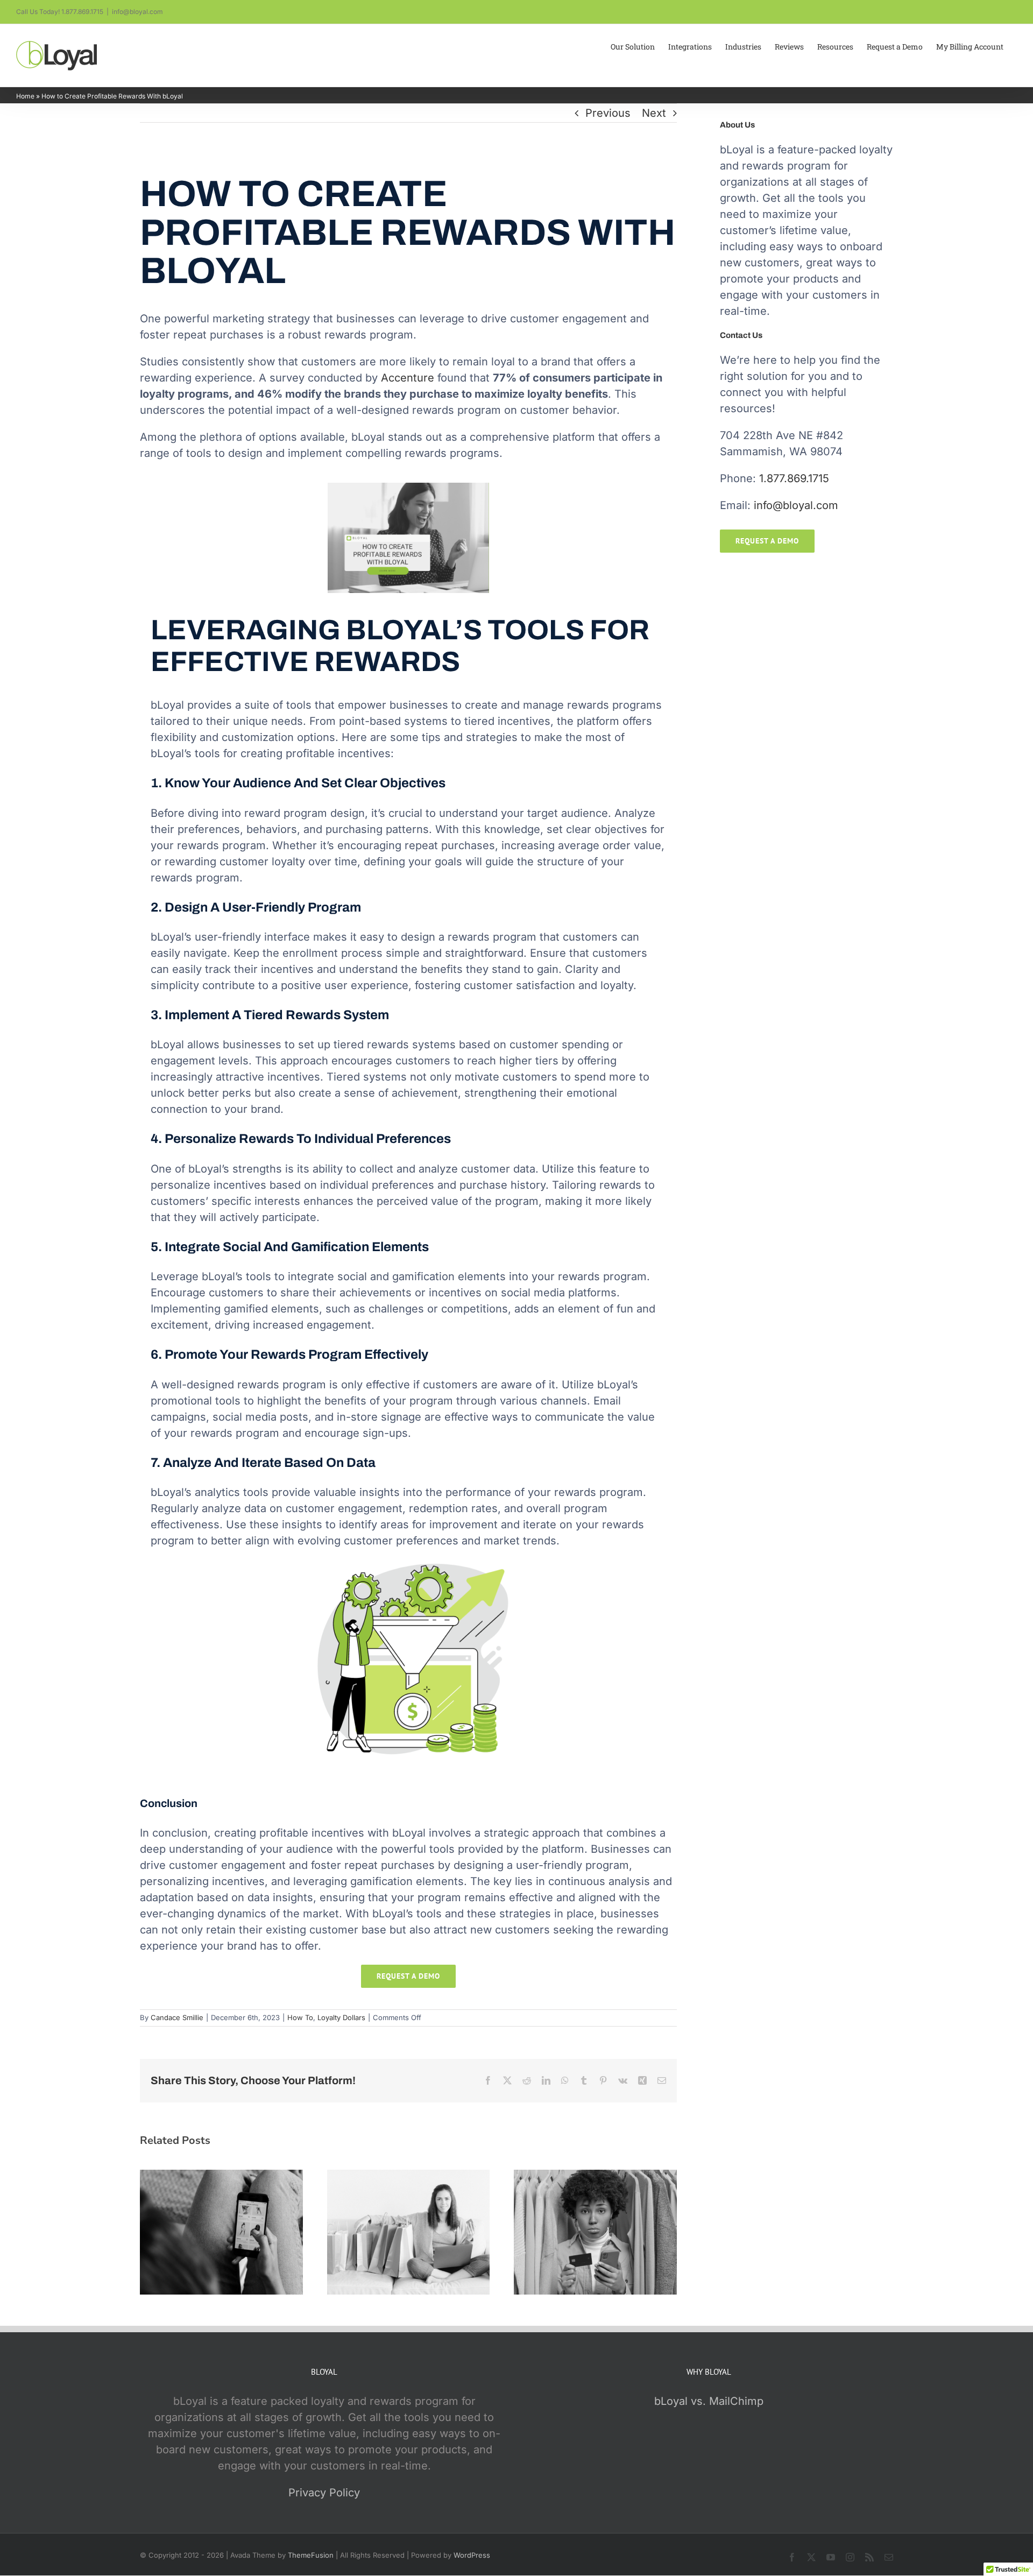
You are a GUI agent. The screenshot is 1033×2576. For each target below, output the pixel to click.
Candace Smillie (177, 2017)
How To (300, 2017)
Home (25, 96)
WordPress (472, 2555)
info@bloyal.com (137, 12)
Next (654, 113)
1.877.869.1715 (794, 478)
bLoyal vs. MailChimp (709, 2401)
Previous (608, 113)
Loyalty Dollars (341, 2017)
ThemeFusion (311, 2555)
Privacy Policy (324, 2493)
